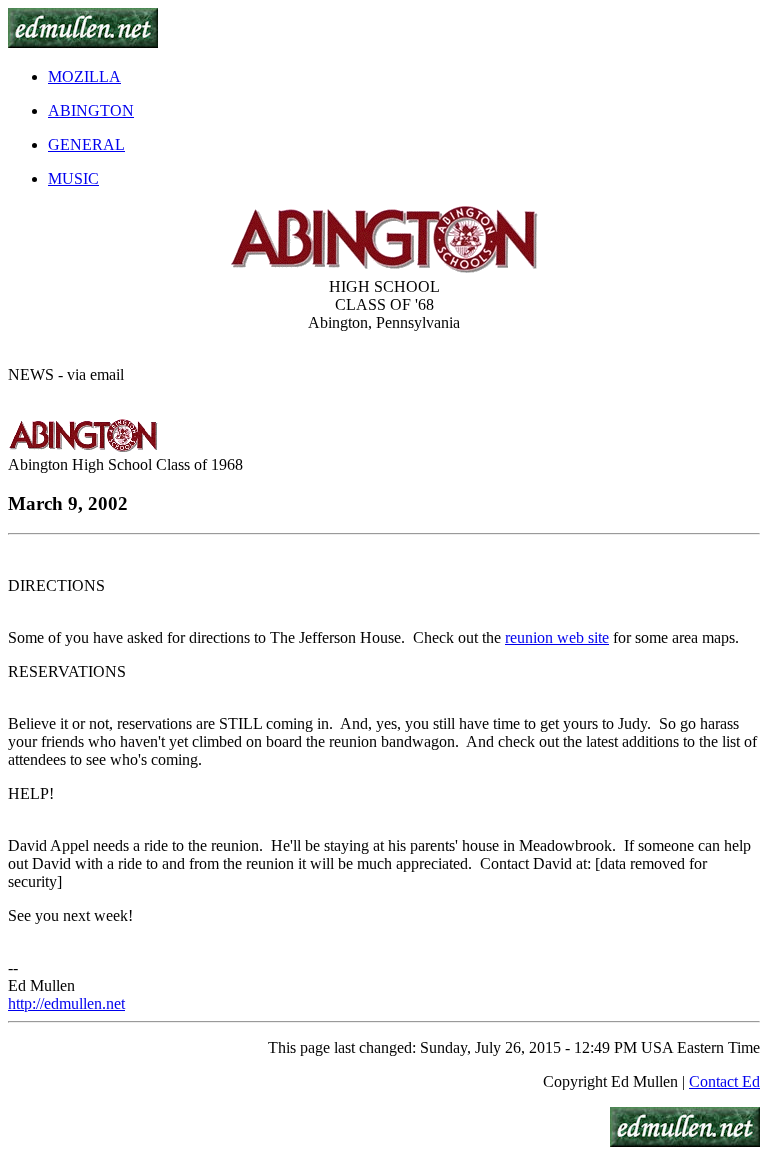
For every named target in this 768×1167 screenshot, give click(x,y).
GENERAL (86, 144)
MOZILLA (84, 76)
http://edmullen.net (66, 1003)
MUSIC (73, 178)
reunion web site (557, 637)
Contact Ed (724, 1081)
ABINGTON (91, 110)
